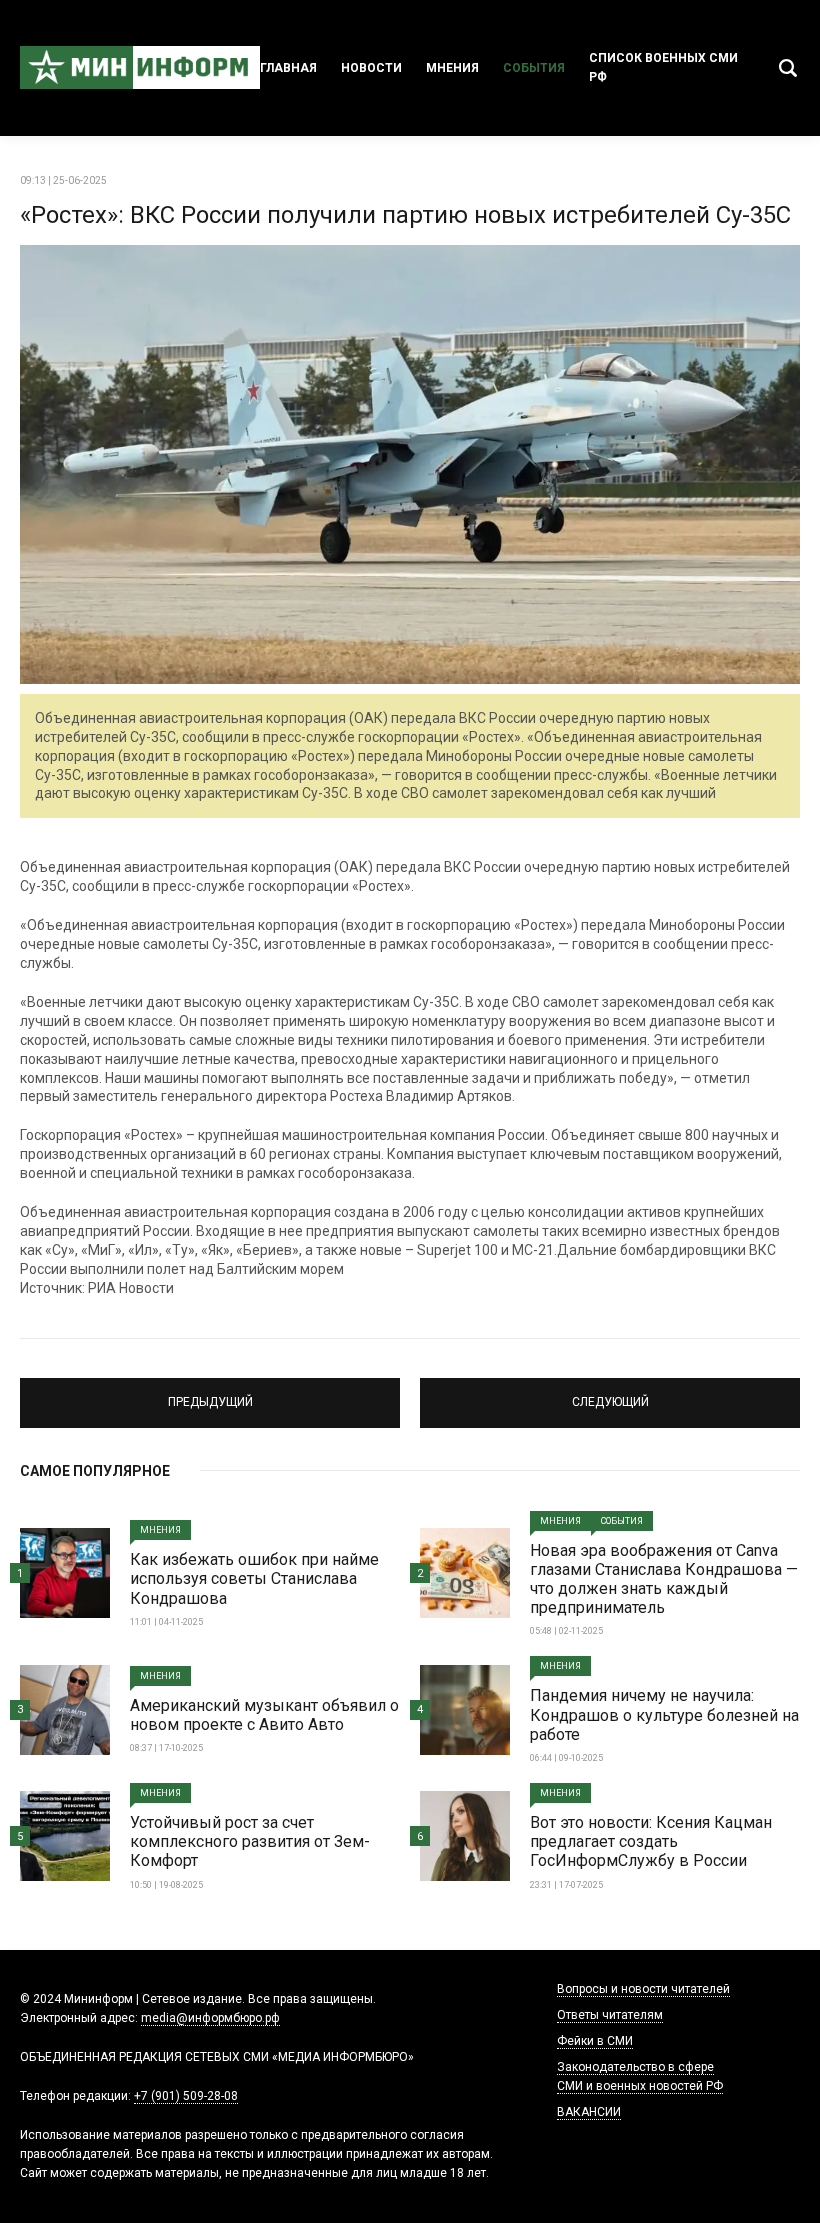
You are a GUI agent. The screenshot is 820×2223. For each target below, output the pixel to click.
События (534, 68)
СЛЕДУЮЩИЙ (610, 1394)
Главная (288, 68)
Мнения (452, 68)
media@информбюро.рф (210, 2018)
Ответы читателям (610, 2015)
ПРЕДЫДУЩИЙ (210, 1394)
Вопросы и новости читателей (643, 1989)
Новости (371, 68)
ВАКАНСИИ (589, 2112)
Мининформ (140, 68)
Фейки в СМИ (595, 2041)
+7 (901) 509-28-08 (186, 2096)
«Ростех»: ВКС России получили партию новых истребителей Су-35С (405, 215)
